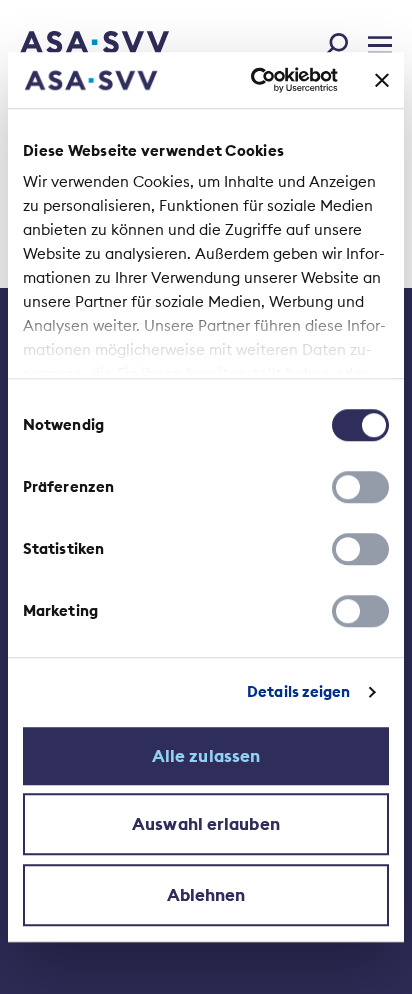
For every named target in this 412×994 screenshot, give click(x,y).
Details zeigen (298, 691)
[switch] (360, 487)
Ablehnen (206, 895)
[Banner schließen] (382, 80)
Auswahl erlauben (206, 824)
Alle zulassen (206, 756)
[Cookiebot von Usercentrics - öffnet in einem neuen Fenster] (255, 80)
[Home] (67, 44)
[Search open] (342, 41)
